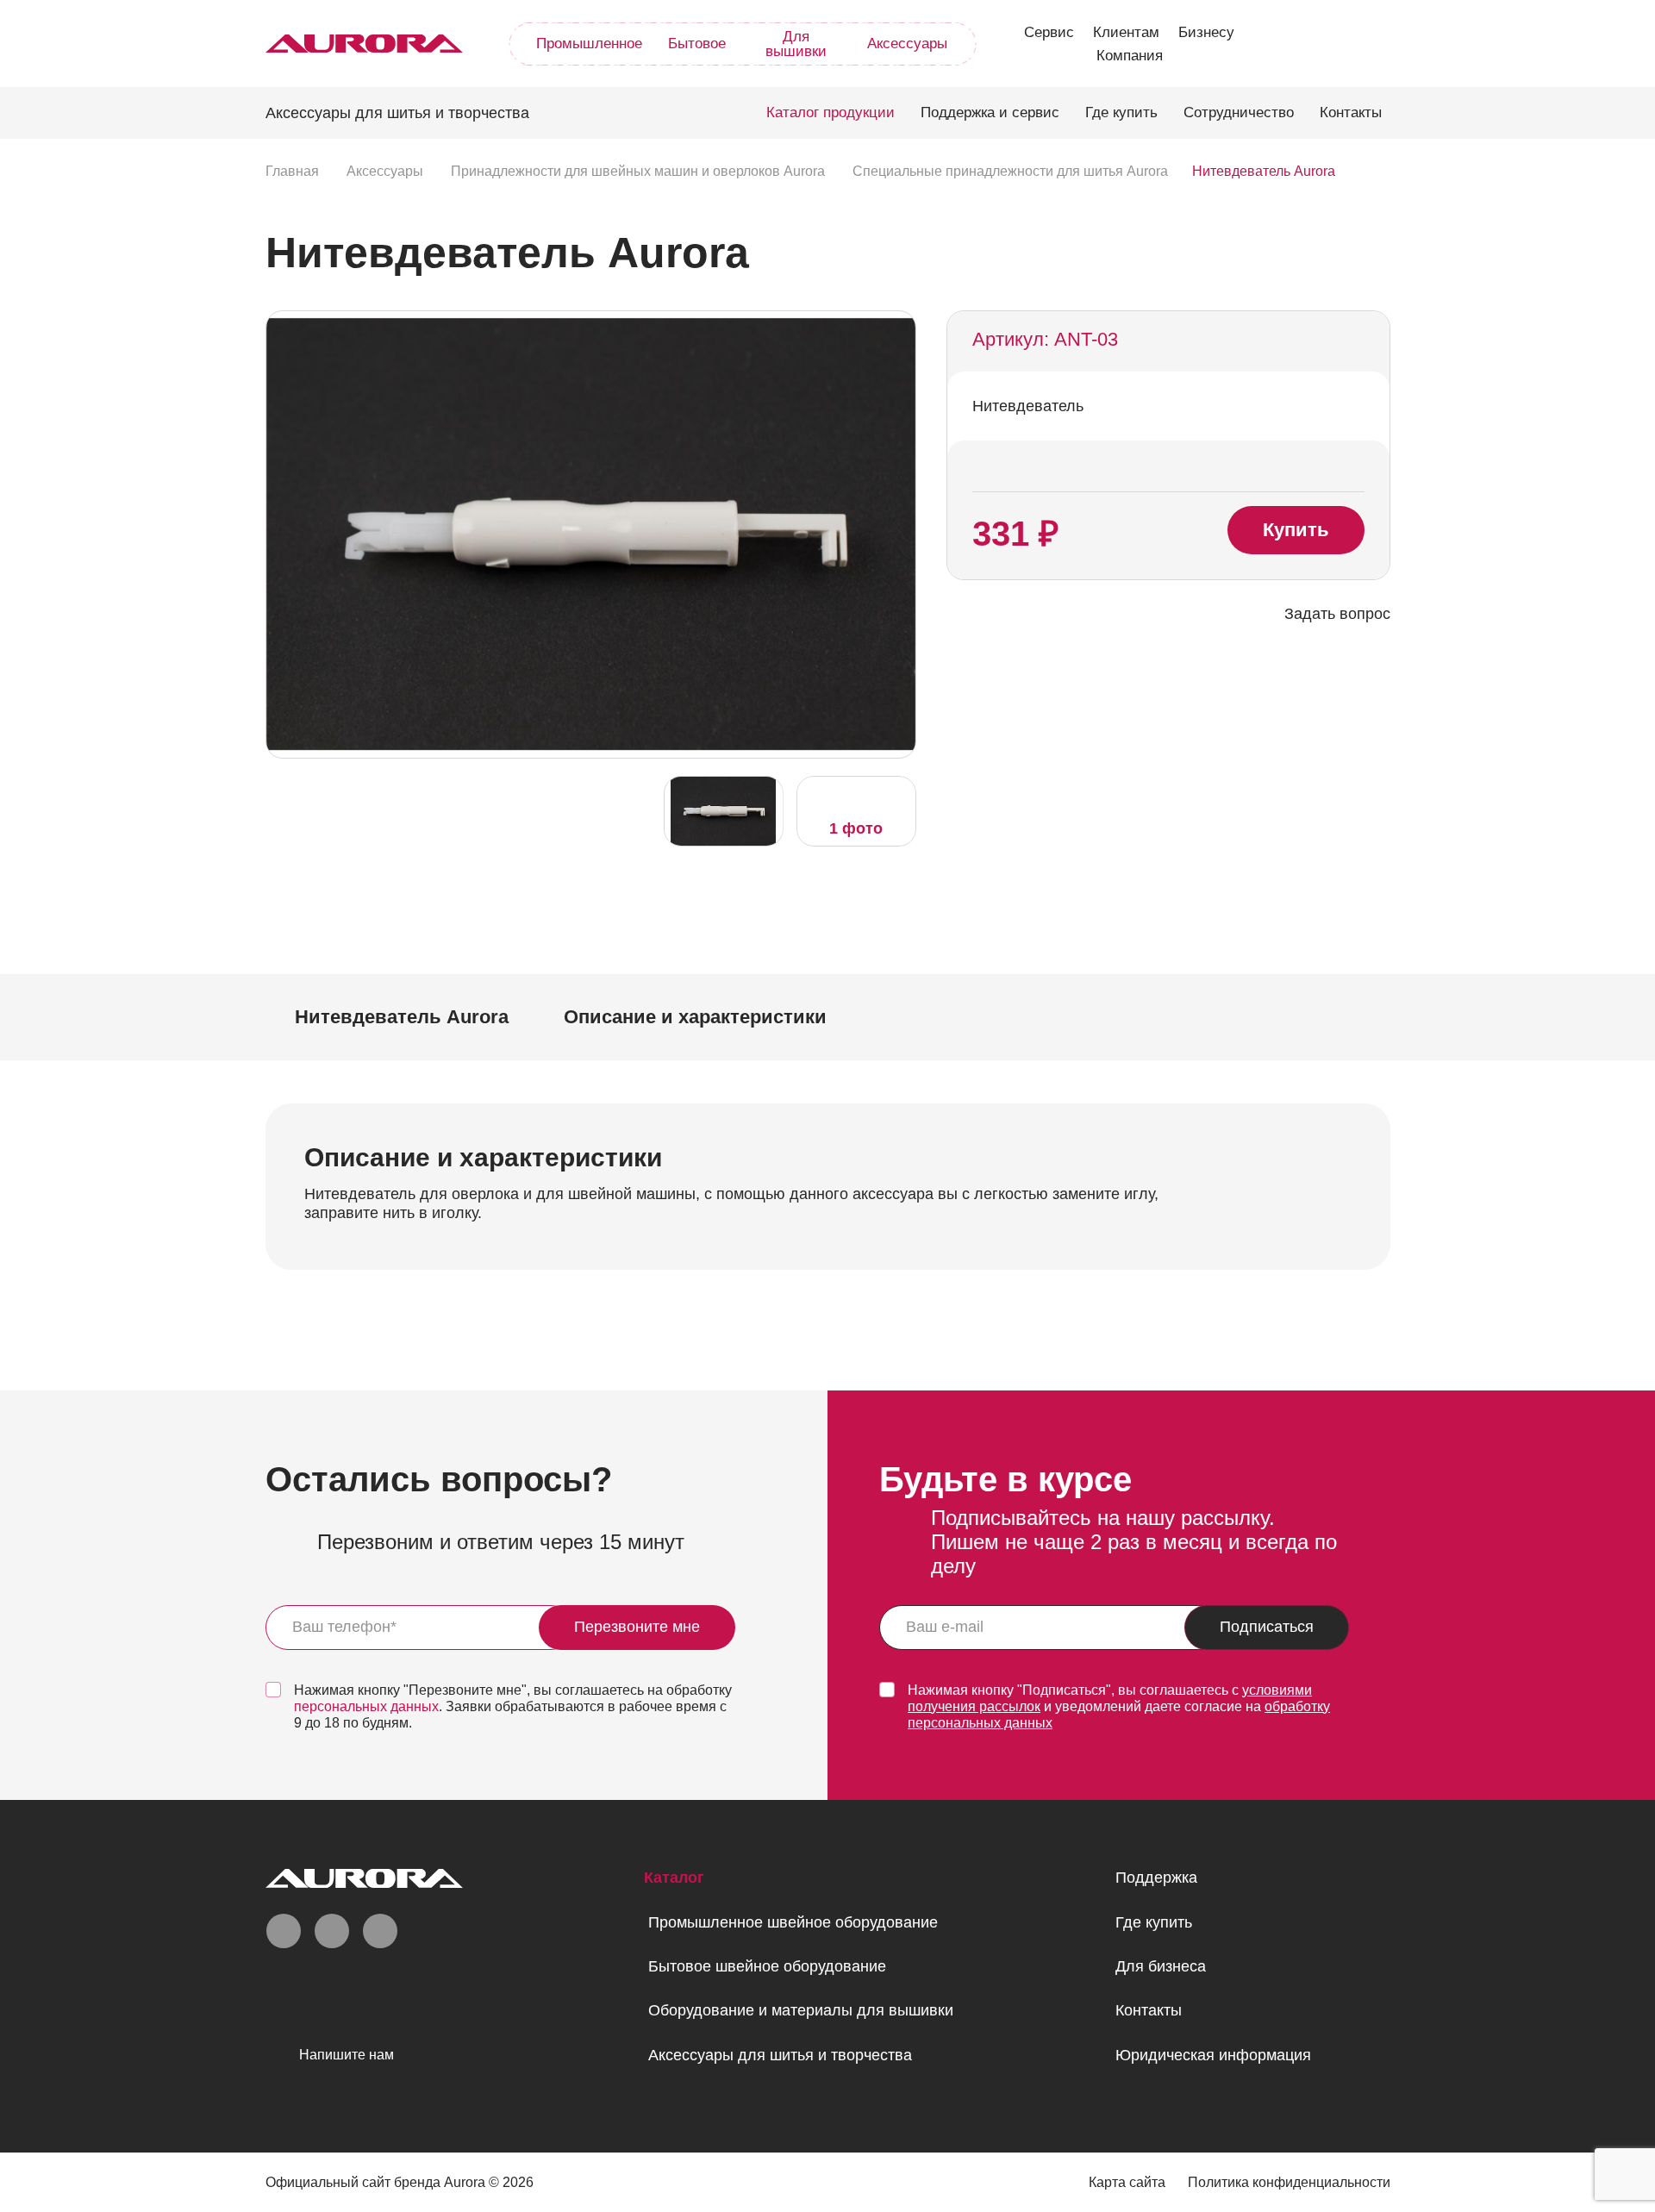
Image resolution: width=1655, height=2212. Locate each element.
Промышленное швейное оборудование (793, 1922)
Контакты (1351, 112)
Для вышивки (796, 44)
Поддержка (1156, 1878)
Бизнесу (1206, 32)
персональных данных (366, 1706)
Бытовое (697, 44)
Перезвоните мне (637, 1627)
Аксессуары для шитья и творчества (780, 2055)
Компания (1130, 56)
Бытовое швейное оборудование (767, 1966)
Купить (1296, 530)
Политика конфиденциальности (1289, 2182)
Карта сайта (1127, 2182)
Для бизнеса (1161, 1966)
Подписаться (1267, 1627)
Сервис (1049, 32)
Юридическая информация (1213, 2055)
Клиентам (1126, 32)
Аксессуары (907, 44)
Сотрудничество (1239, 112)
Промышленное (589, 44)
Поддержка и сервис (990, 112)
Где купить (1121, 112)
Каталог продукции (831, 112)
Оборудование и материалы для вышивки (801, 2010)
